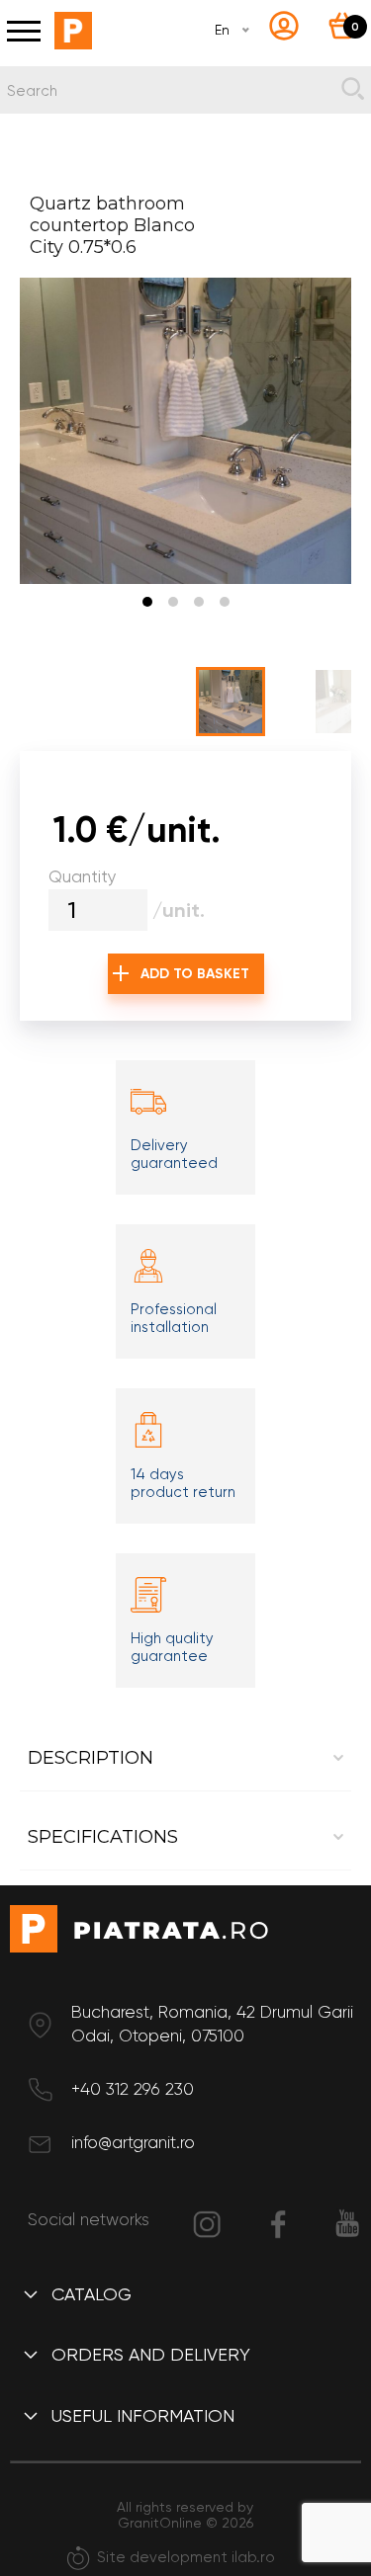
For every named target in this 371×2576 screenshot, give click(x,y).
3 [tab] (199, 602)
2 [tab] (173, 602)
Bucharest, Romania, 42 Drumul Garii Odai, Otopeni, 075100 (212, 2024)
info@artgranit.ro (133, 2142)
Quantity (83, 876)
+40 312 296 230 (133, 2089)
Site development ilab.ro (186, 2557)
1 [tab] (147, 602)
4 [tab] (225, 602)
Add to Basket (195, 974)
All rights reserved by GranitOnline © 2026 (185, 2515)
